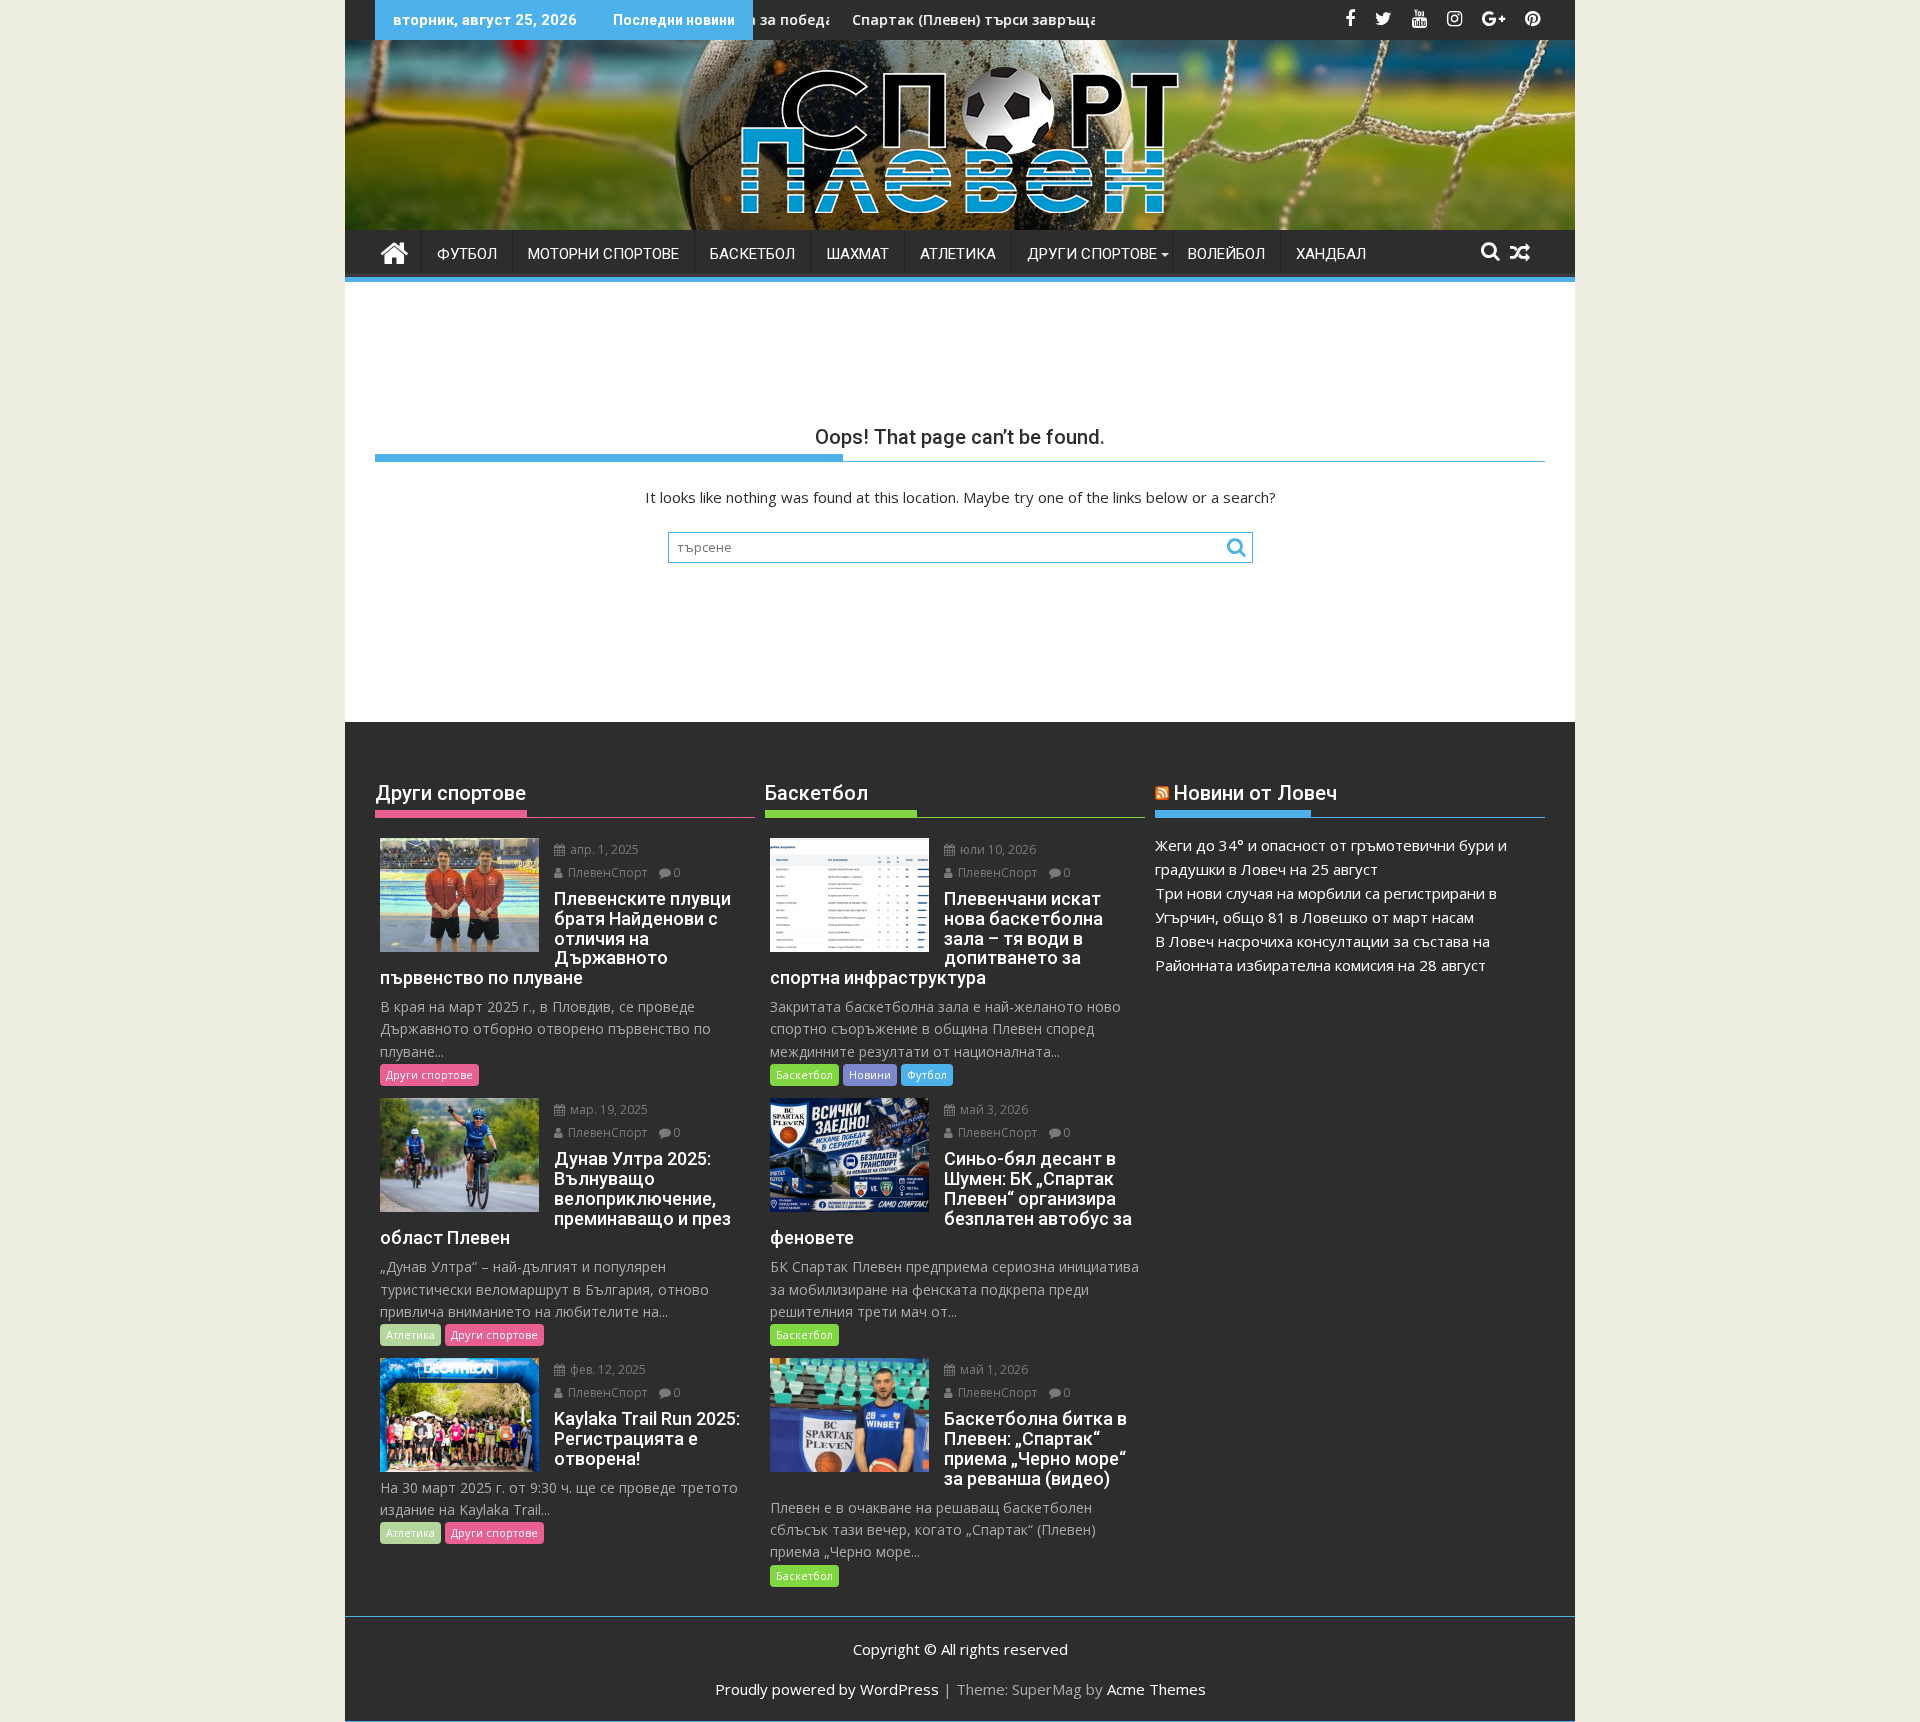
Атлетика (958, 254)
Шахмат (857, 254)
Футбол (467, 254)
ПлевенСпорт (606, 872)
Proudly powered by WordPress (827, 1689)
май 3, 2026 (992, 1109)
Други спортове (1092, 254)
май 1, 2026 (992, 1369)
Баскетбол (752, 254)
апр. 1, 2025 (603, 849)
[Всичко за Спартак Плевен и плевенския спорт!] (394, 250)
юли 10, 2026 (996, 849)
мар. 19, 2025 (607, 1109)
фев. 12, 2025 (606, 1369)
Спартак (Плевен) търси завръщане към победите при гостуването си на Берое (1075, 19)
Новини (870, 1074)
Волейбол (1226, 254)
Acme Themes (1156, 1689)
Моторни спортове (603, 254)
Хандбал (1331, 254)
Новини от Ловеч (1255, 793)
